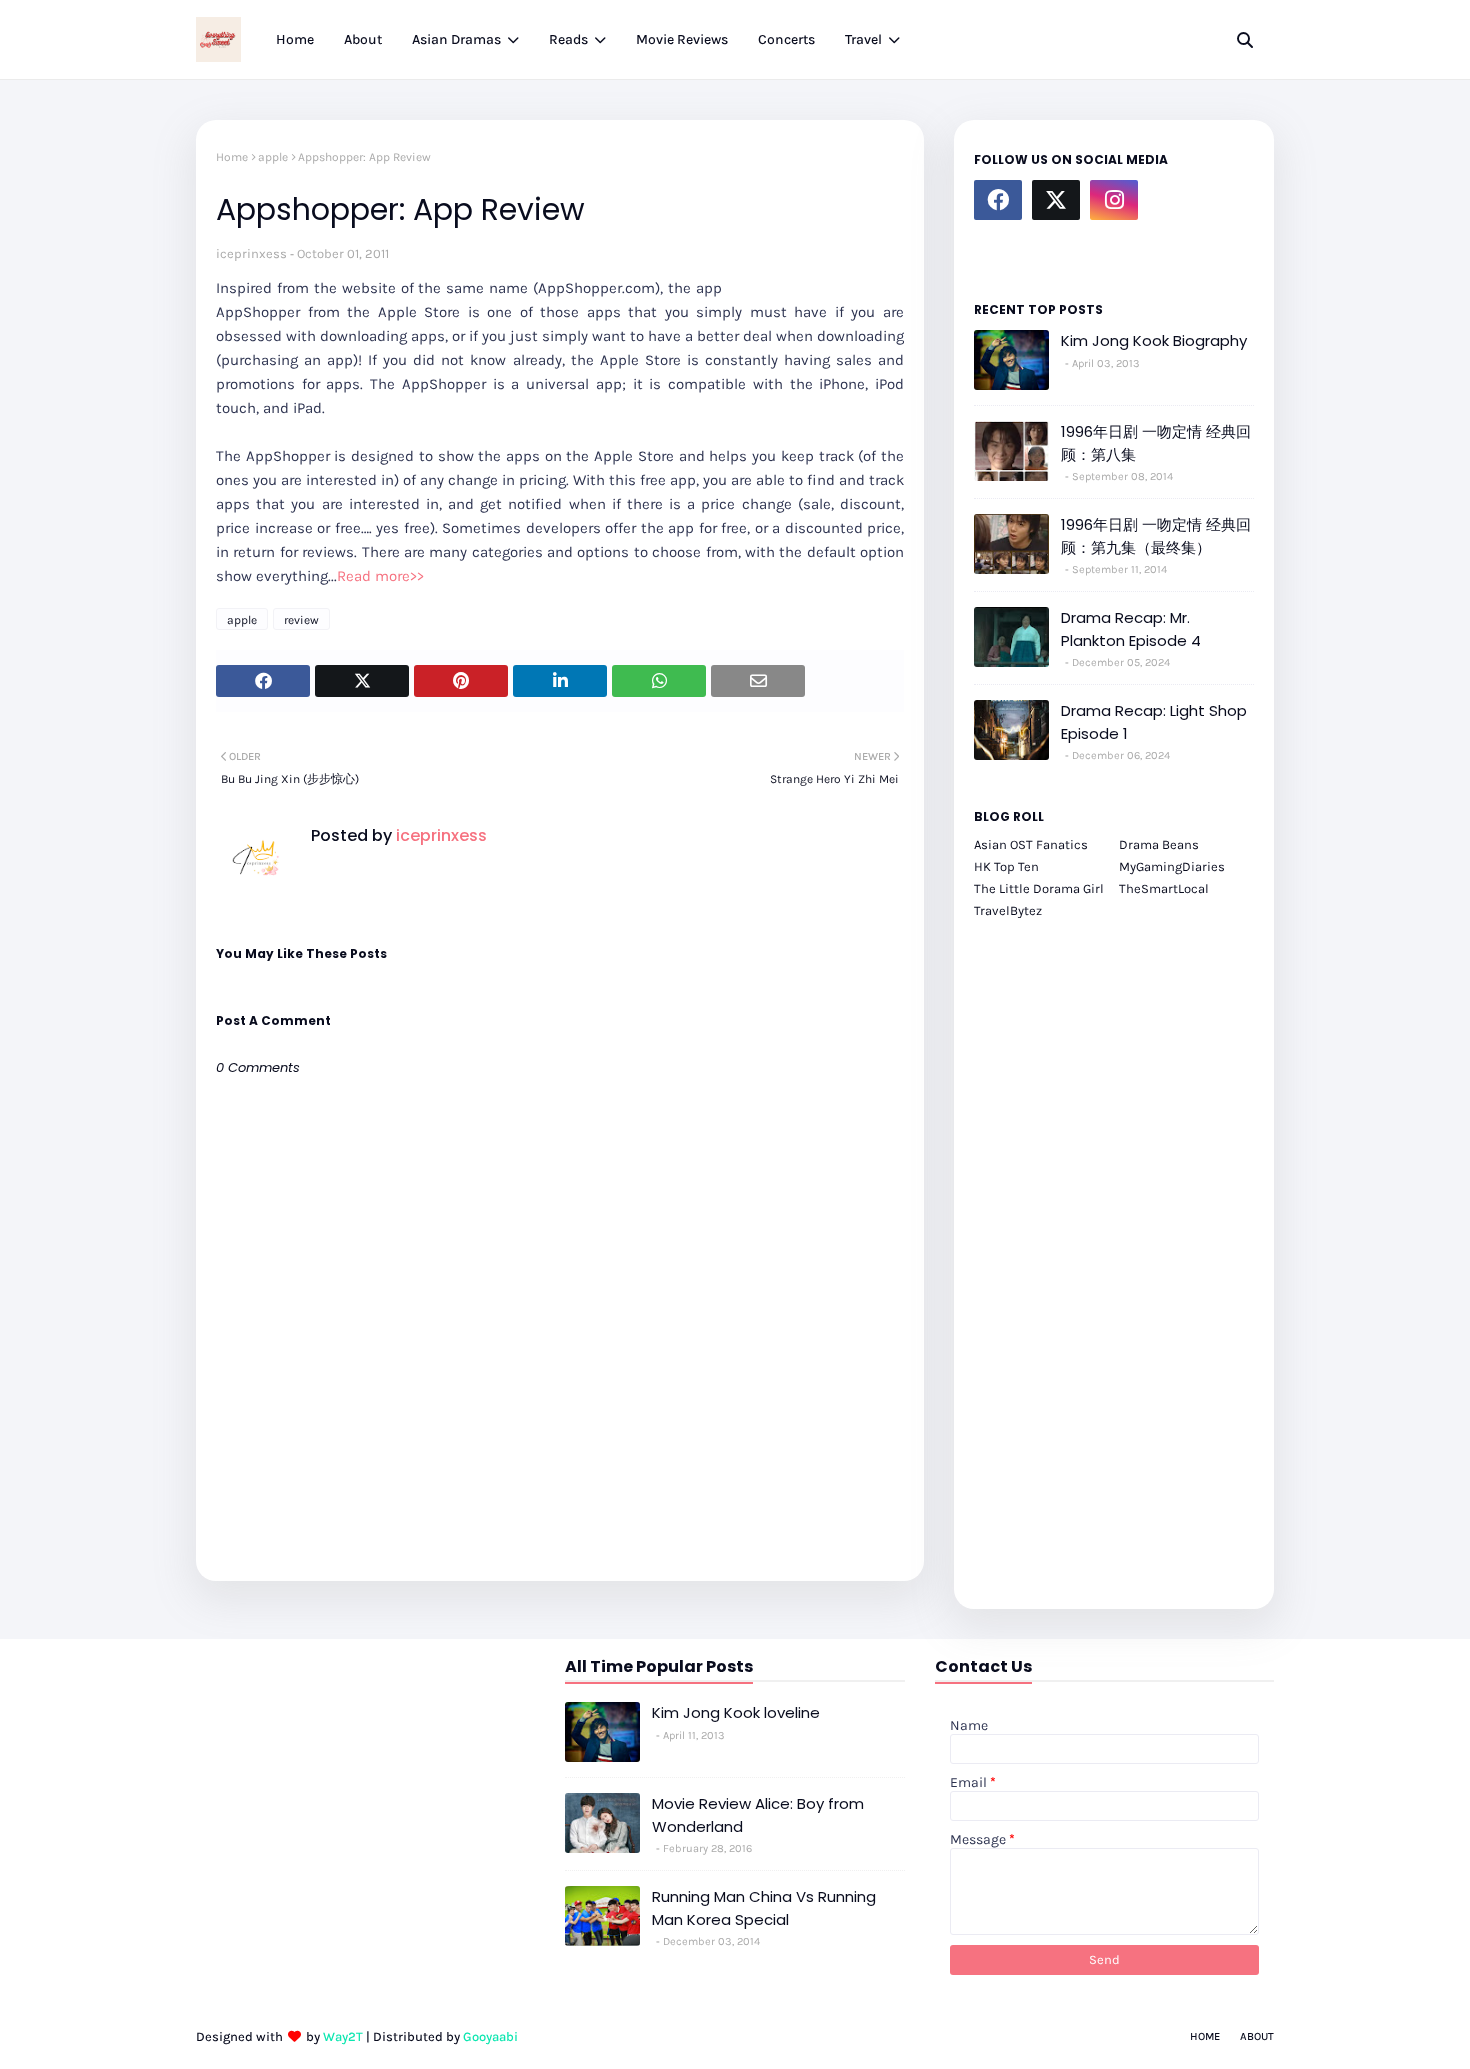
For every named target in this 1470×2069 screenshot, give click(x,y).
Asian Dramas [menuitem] (456, 39)
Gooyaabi (490, 2036)
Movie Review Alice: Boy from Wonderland (758, 1815)
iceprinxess (251, 253)
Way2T (343, 2036)
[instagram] (1114, 200)
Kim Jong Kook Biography (1154, 340)
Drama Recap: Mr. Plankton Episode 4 (1131, 629)
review (301, 620)
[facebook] (998, 200)
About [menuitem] (363, 39)
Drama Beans (1159, 844)
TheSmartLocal (1164, 888)
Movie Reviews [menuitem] (682, 39)
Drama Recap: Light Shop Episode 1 (1154, 722)
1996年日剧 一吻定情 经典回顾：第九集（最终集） (1156, 536)
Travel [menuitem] (863, 39)
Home (232, 157)
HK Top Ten (1006, 866)
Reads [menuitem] (568, 39)
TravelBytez (1008, 910)
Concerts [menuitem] (786, 39)
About (1257, 2036)
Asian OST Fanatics (1031, 844)
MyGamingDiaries (1172, 866)
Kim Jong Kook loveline (736, 1712)
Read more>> (380, 576)
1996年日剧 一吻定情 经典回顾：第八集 (1156, 443)
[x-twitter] (1056, 200)
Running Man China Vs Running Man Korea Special (764, 1908)
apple (273, 157)
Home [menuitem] (295, 39)
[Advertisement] (1114, 1253)
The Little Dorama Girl (1039, 888)
